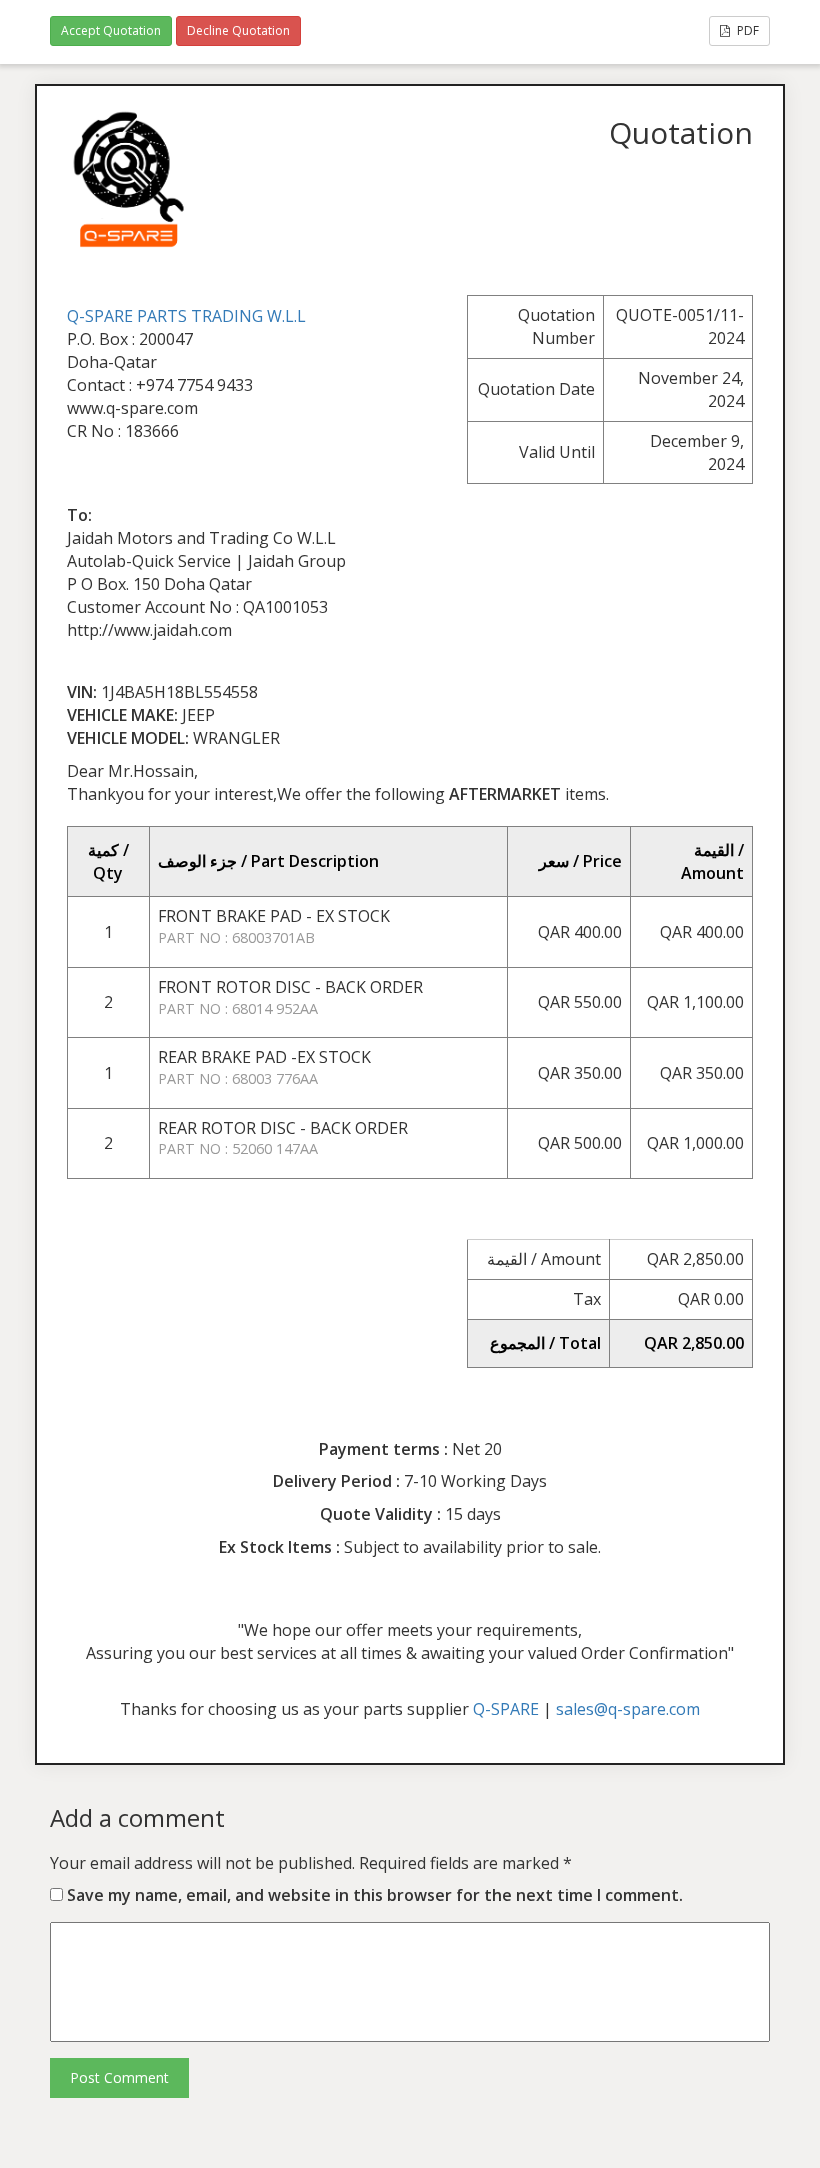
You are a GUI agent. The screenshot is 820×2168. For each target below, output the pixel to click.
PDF (746, 30)
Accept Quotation (111, 30)
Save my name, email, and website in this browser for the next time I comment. (375, 1895)
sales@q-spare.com (628, 1709)
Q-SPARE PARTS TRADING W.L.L (186, 316)
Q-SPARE (506, 1709)
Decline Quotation (238, 30)
